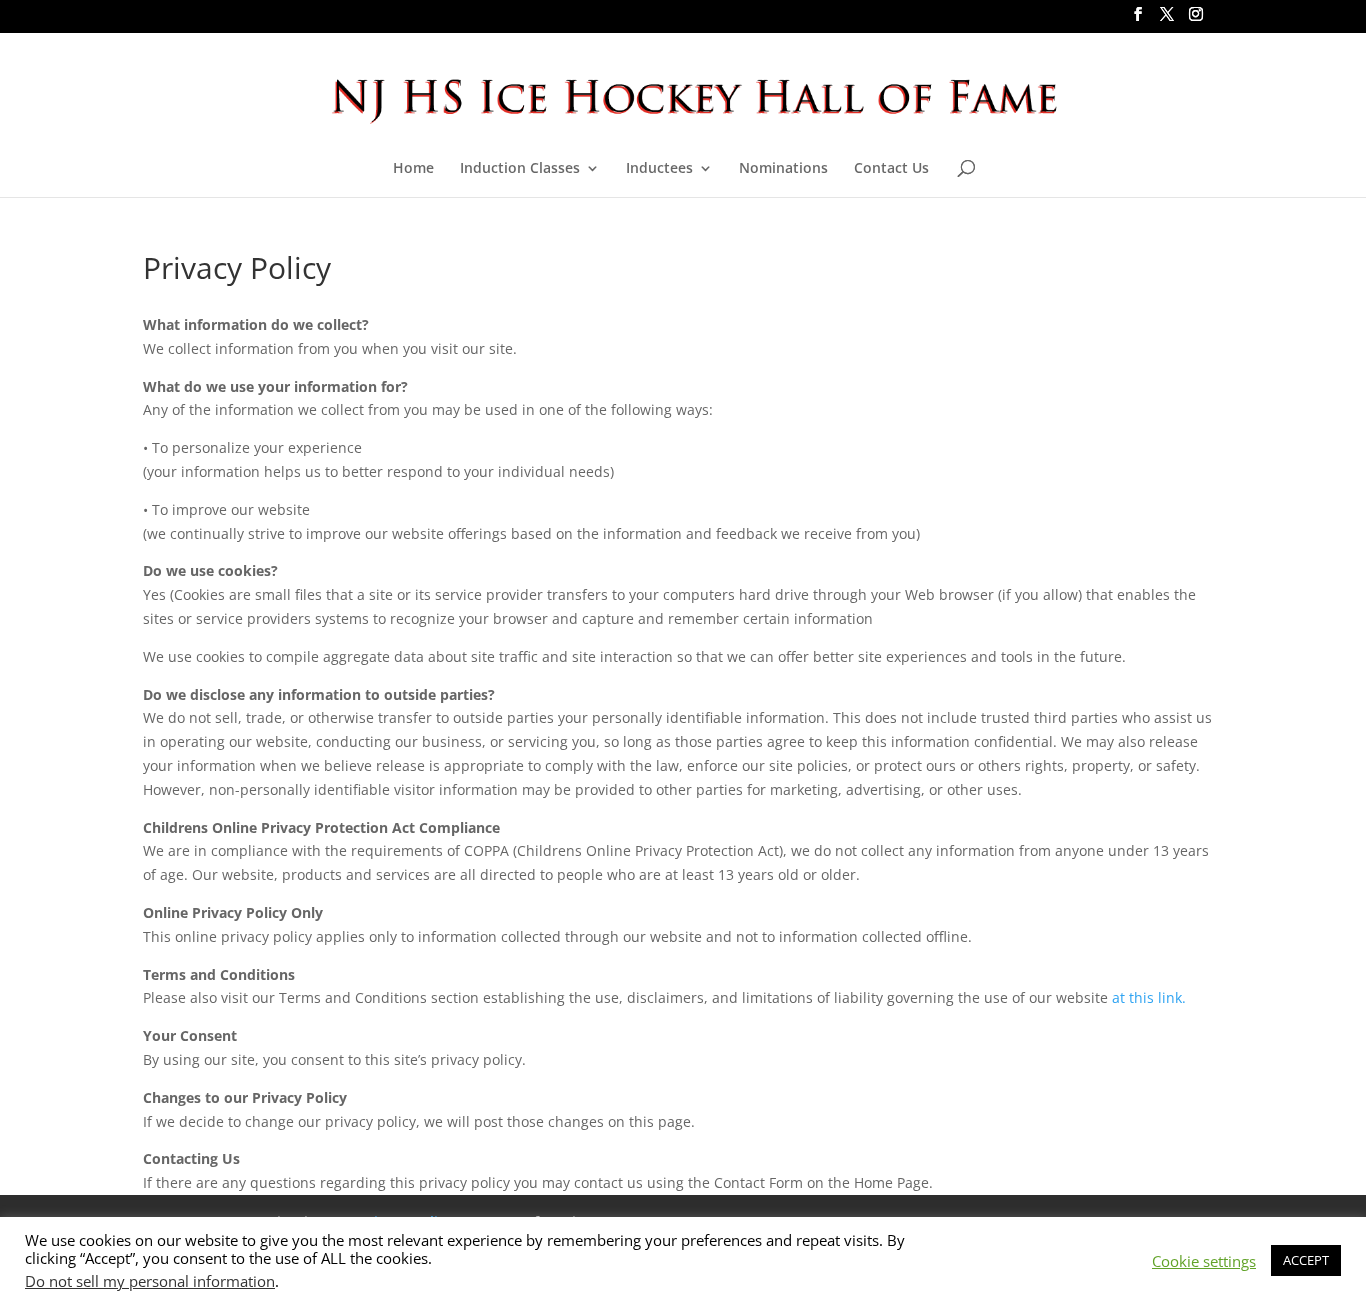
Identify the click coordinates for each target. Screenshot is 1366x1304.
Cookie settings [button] (1204, 1261)
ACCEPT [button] (1306, 1260)
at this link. (1149, 997)
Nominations (783, 169)
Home (413, 169)
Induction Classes (520, 169)
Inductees (659, 169)
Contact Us (891, 169)
